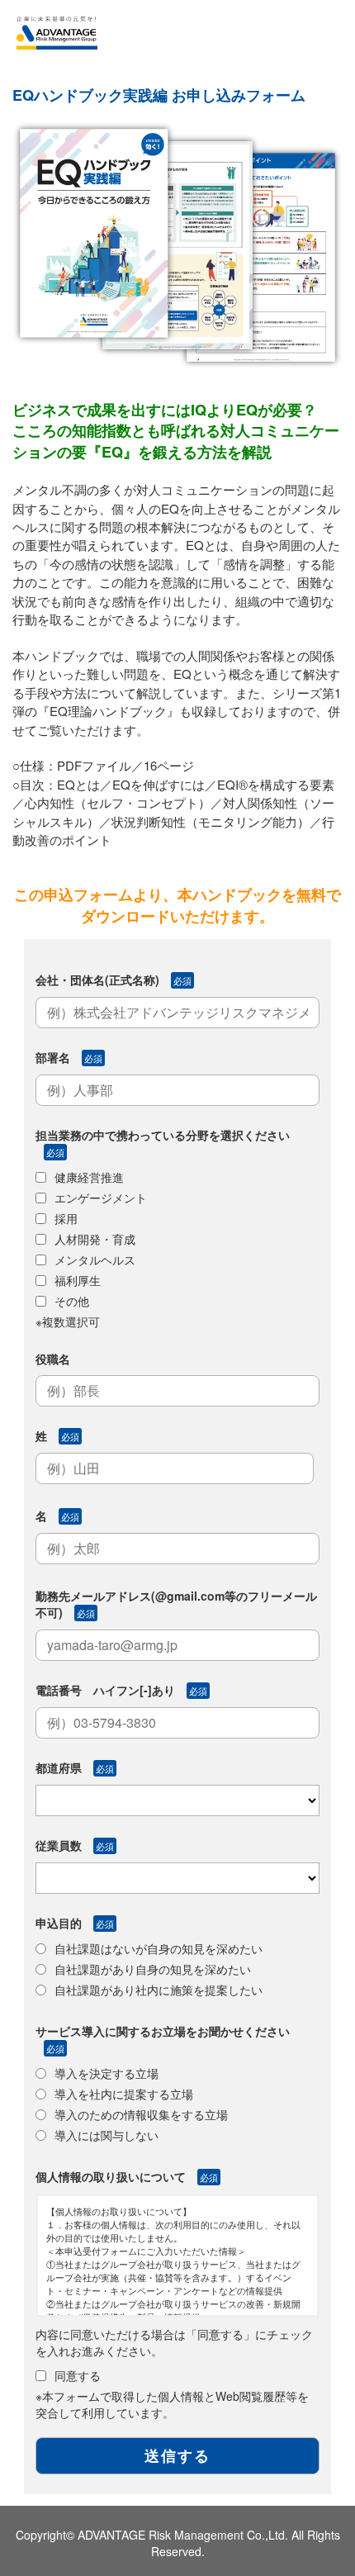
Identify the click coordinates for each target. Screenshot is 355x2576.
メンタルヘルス (95, 1260)
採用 (66, 1218)
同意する (78, 2375)
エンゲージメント (101, 1198)
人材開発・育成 (95, 1239)
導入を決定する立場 (106, 2073)
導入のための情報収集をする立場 (141, 2114)
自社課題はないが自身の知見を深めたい (159, 1948)
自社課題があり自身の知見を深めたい (153, 1969)
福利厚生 (78, 1280)
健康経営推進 (89, 1177)
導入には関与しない (106, 2135)
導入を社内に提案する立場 (124, 2094)
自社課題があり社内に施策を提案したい (159, 1990)
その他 (72, 1301)
